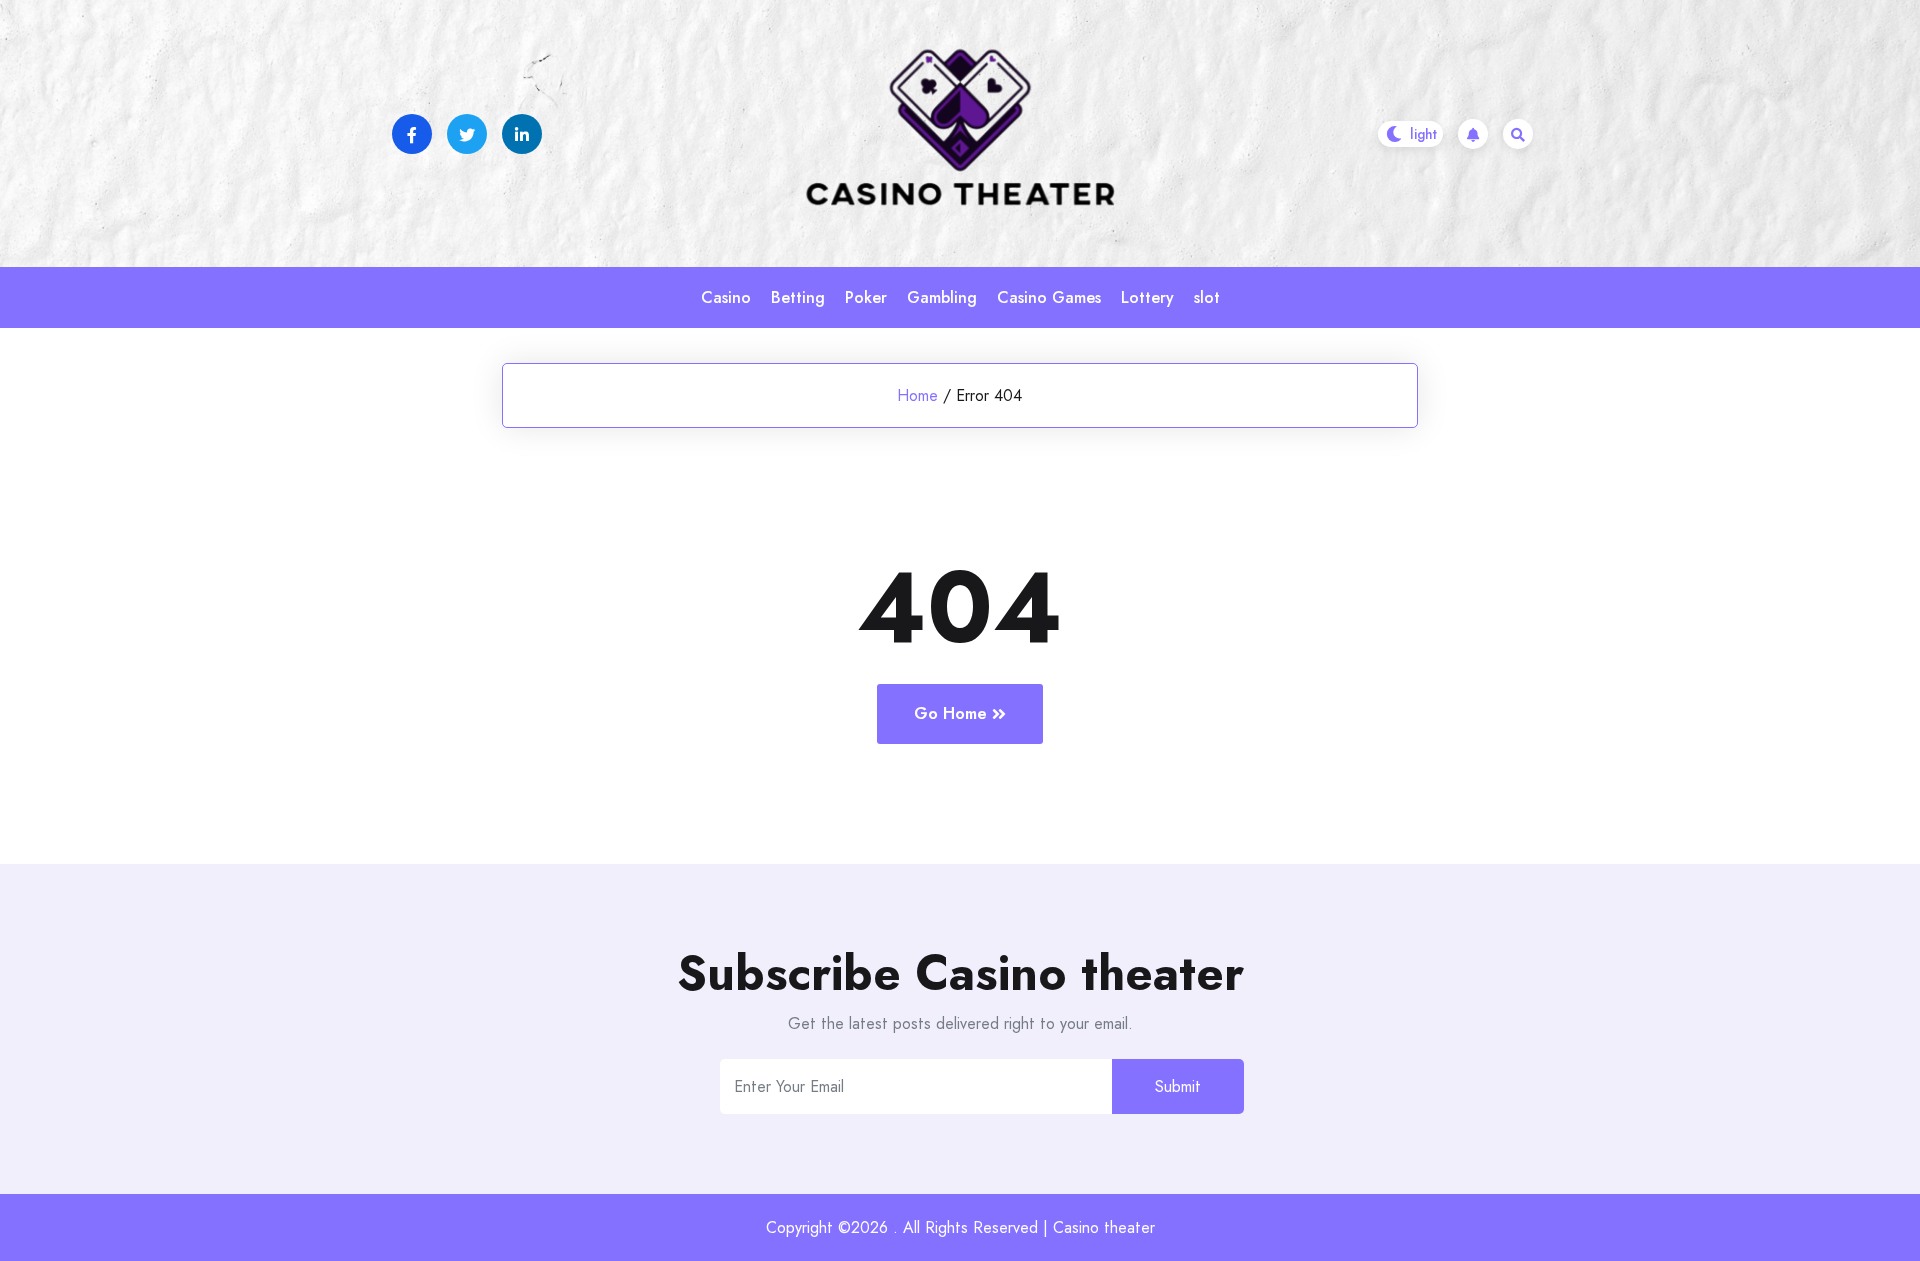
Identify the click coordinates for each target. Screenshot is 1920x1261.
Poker (866, 297)
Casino (726, 297)
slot (1207, 297)
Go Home (950, 713)
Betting (798, 297)
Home (917, 395)
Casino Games (1049, 297)
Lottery (1147, 297)
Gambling (942, 297)
